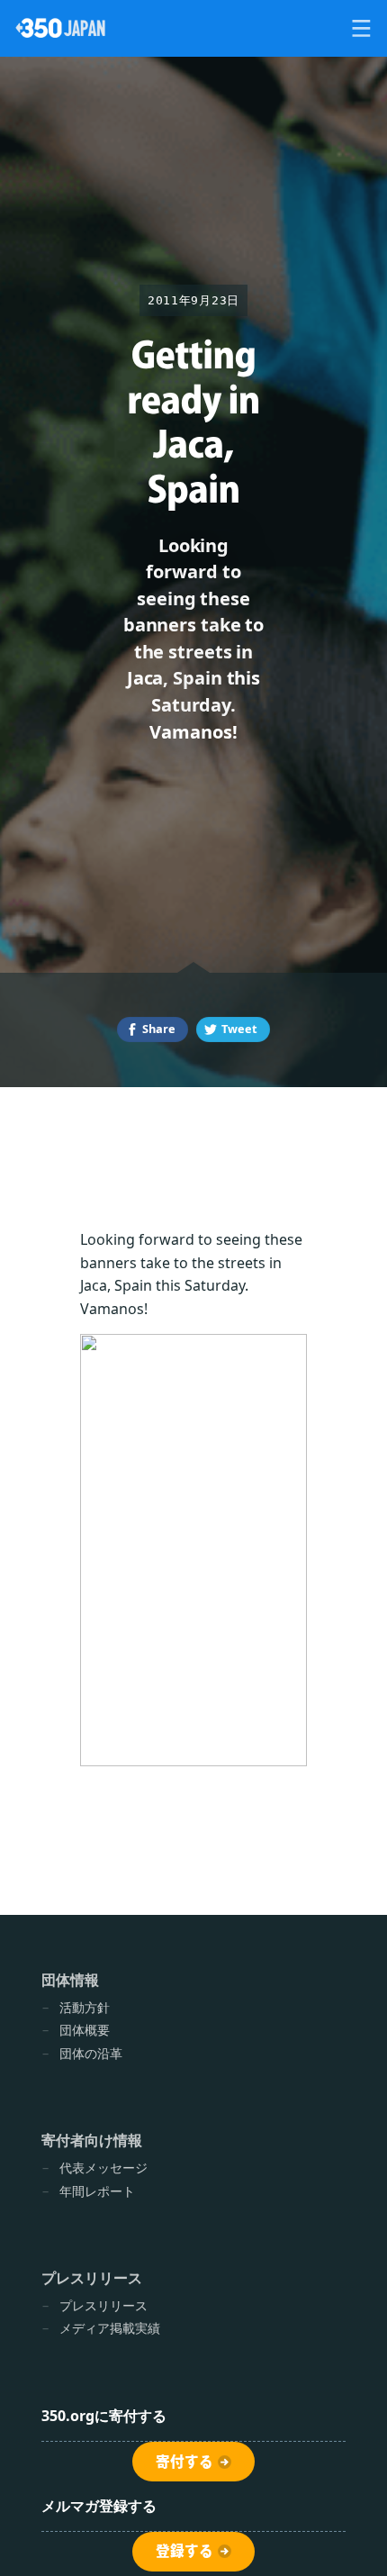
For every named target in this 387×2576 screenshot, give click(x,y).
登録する (184, 2551)
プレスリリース (103, 2305)
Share (159, 1029)
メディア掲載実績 (110, 2328)
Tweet (239, 1029)
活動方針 (85, 2007)
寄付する (184, 2462)
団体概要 (85, 2030)
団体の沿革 (91, 2053)
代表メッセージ (103, 2168)
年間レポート (97, 2191)
